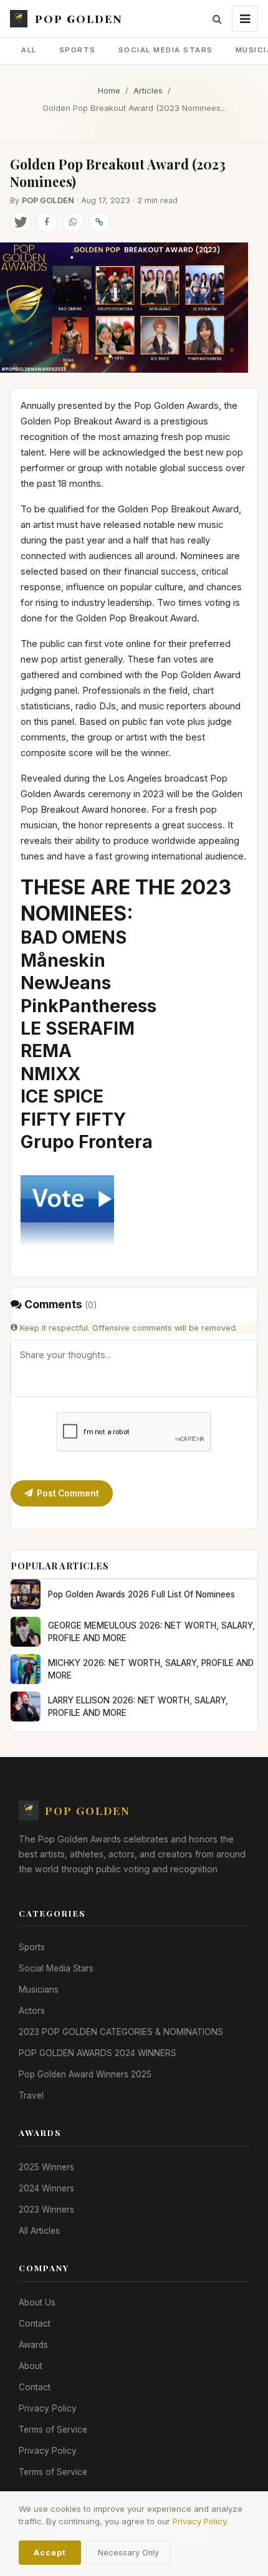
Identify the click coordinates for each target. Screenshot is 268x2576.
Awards (33, 2345)
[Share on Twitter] (21, 222)
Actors (32, 2011)
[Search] (217, 19)
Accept (50, 2553)
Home (109, 90)
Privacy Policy (48, 2408)
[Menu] (245, 19)
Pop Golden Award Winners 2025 (85, 2074)
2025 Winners (46, 2167)
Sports (78, 50)
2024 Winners (46, 2188)
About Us (37, 2302)
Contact (35, 2324)
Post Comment (68, 1493)
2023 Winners (46, 2210)
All (29, 50)
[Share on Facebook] (47, 222)
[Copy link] (99, 222)
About (31, 2366)
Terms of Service (53, 2430)
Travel (31, 2095)
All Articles (39, 2231)
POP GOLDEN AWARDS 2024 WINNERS (98, 2053)
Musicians (39, 1989)
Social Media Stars (166, 50)
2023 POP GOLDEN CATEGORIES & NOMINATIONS (121, 2032)
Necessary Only (128, 2553)
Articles (148, 90)
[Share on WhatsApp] (73, 222)
